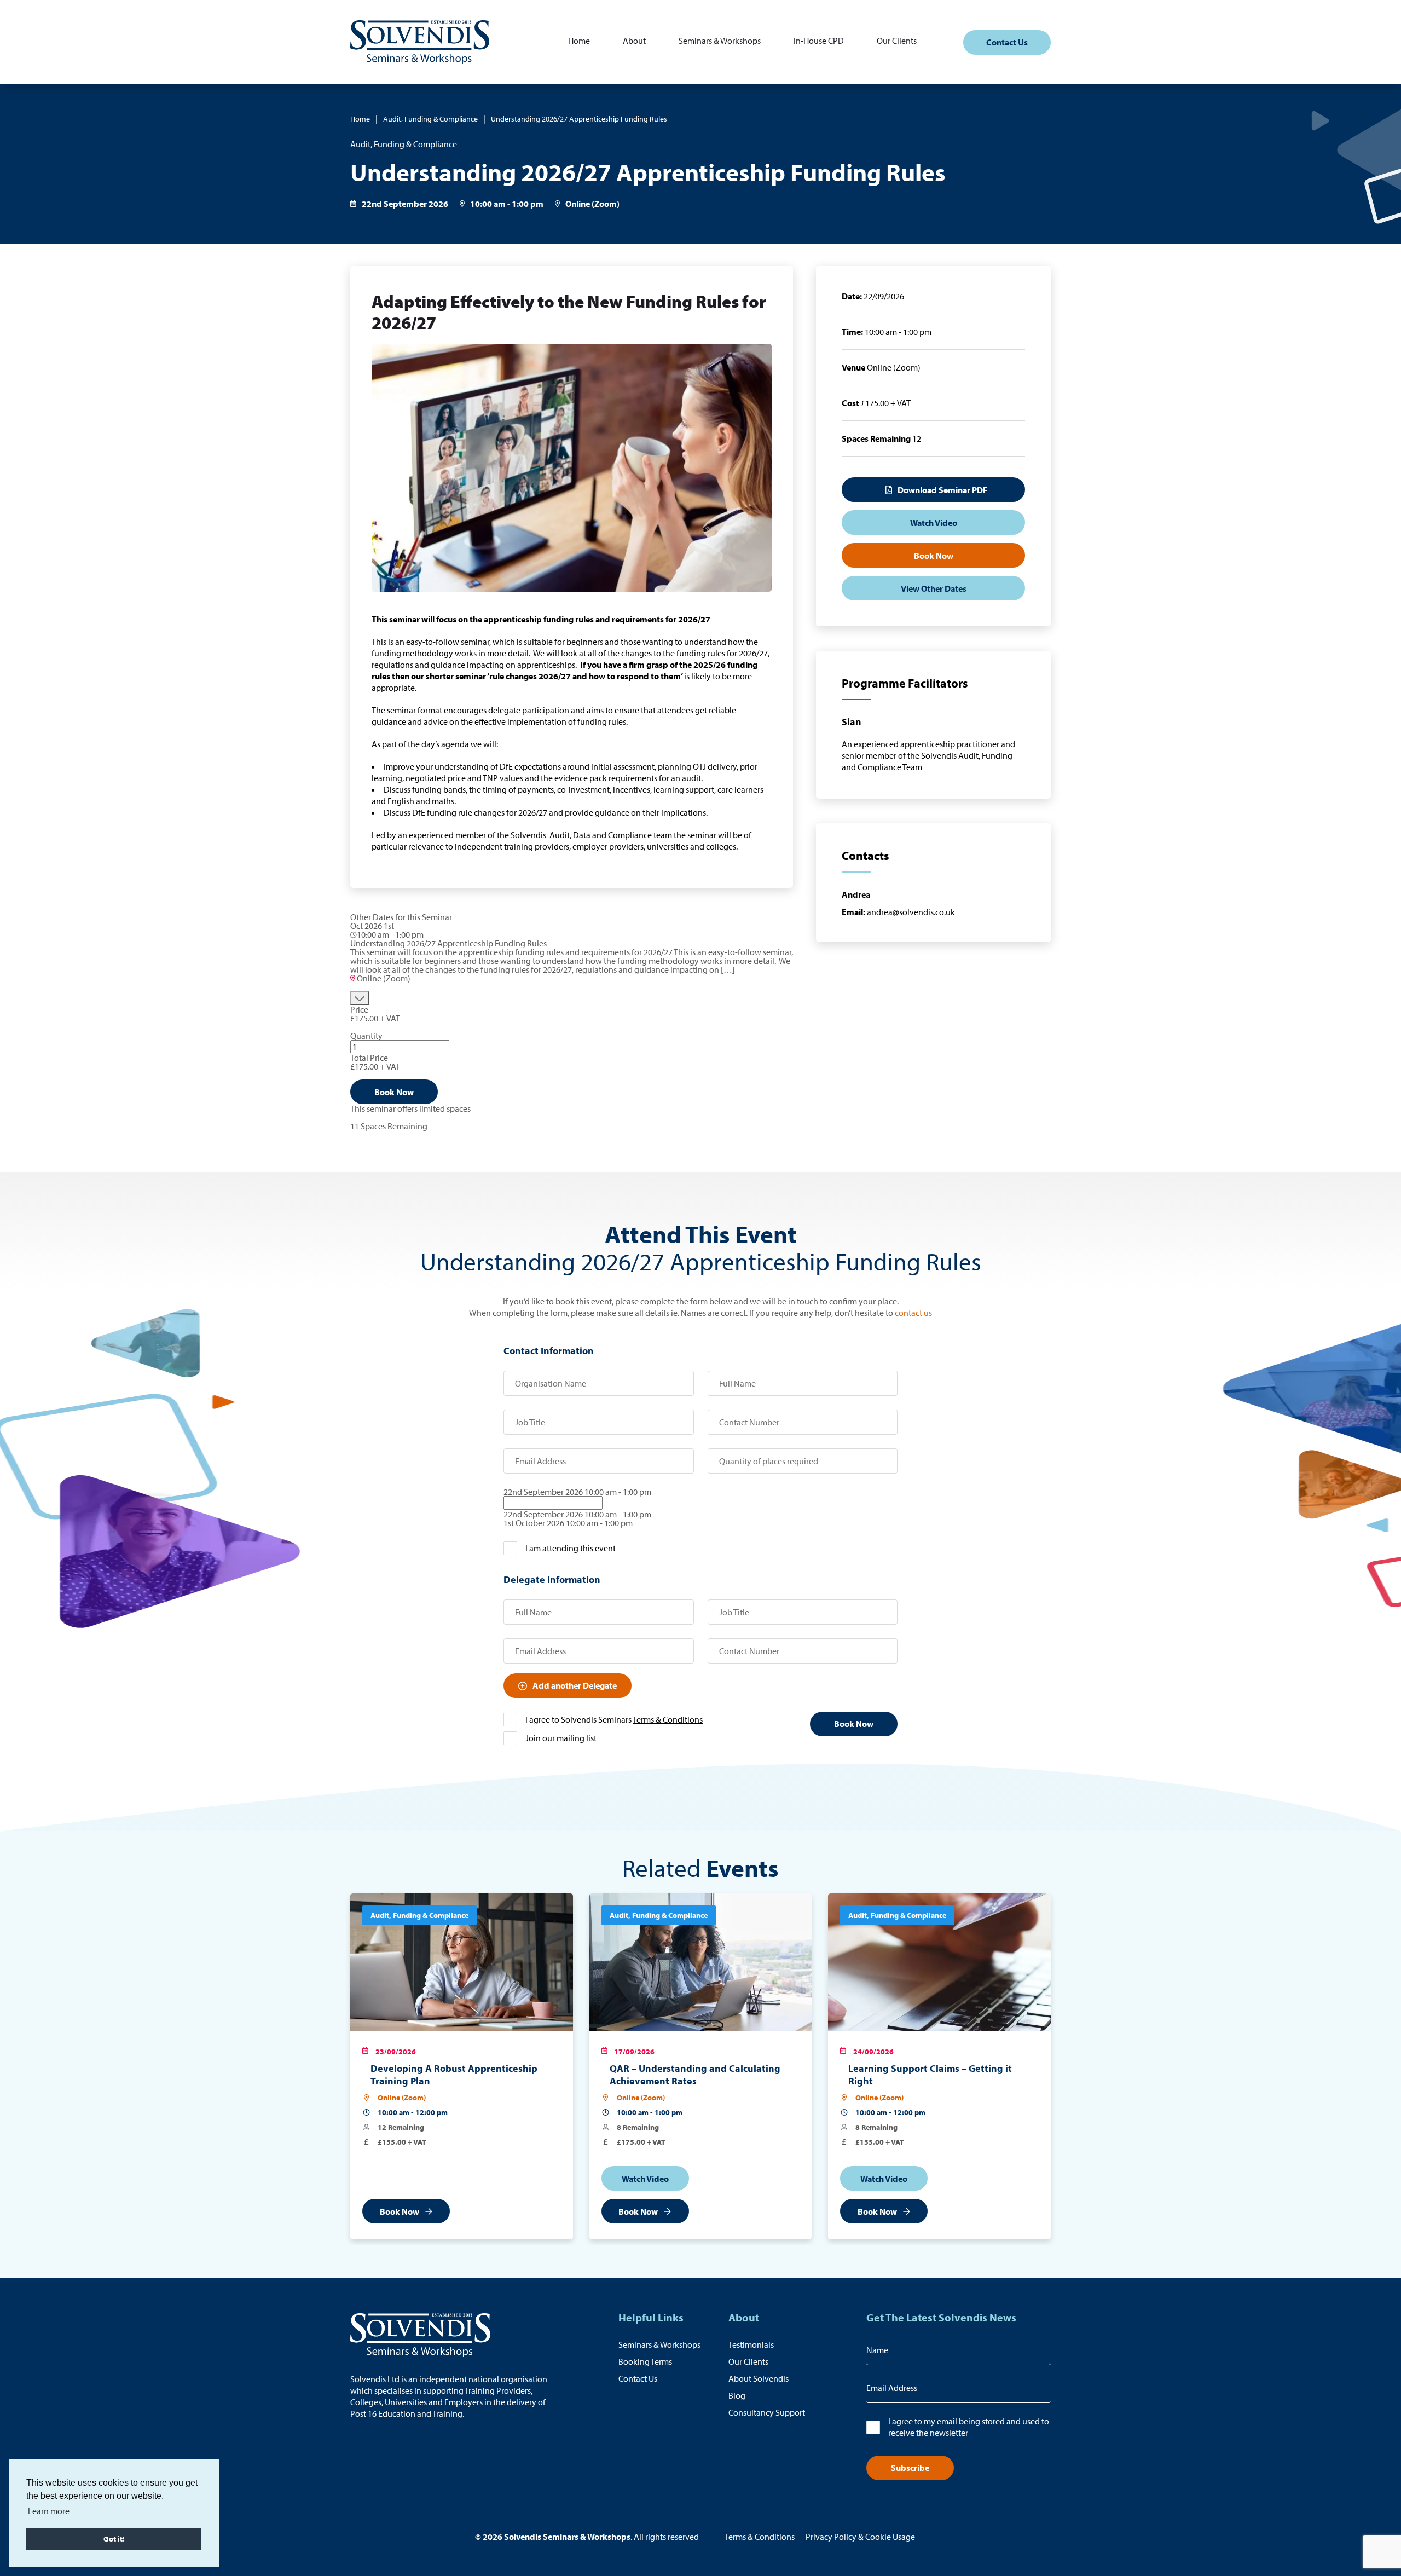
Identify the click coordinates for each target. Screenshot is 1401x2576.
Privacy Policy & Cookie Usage (860, 2537)
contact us (913, 1313)
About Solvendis (759, 2378)
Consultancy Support (767, 2412)
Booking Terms (645, 2361)
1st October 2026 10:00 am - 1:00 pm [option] (568, 1523)
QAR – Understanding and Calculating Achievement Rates (695, 2075)
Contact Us (1007, 42)
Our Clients (897, 41)
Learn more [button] (49, 2511)
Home (579, 41)
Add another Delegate (575, 1685)
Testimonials (751, 2344)
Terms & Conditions (668, 1719)
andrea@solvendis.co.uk (898, 912)
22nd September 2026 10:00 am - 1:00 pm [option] (577, 1514)
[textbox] (553, 1503)
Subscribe (910, 2468)
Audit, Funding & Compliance (430, 119)
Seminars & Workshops (720, 41)
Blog (737, 2395)
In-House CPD (819, 41)
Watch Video (934, 523)
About (634, 41)
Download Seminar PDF (942, 490)
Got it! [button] (114, 2539)
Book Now (394, 1092)
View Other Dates (934, 588)
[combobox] (700, 1507)
